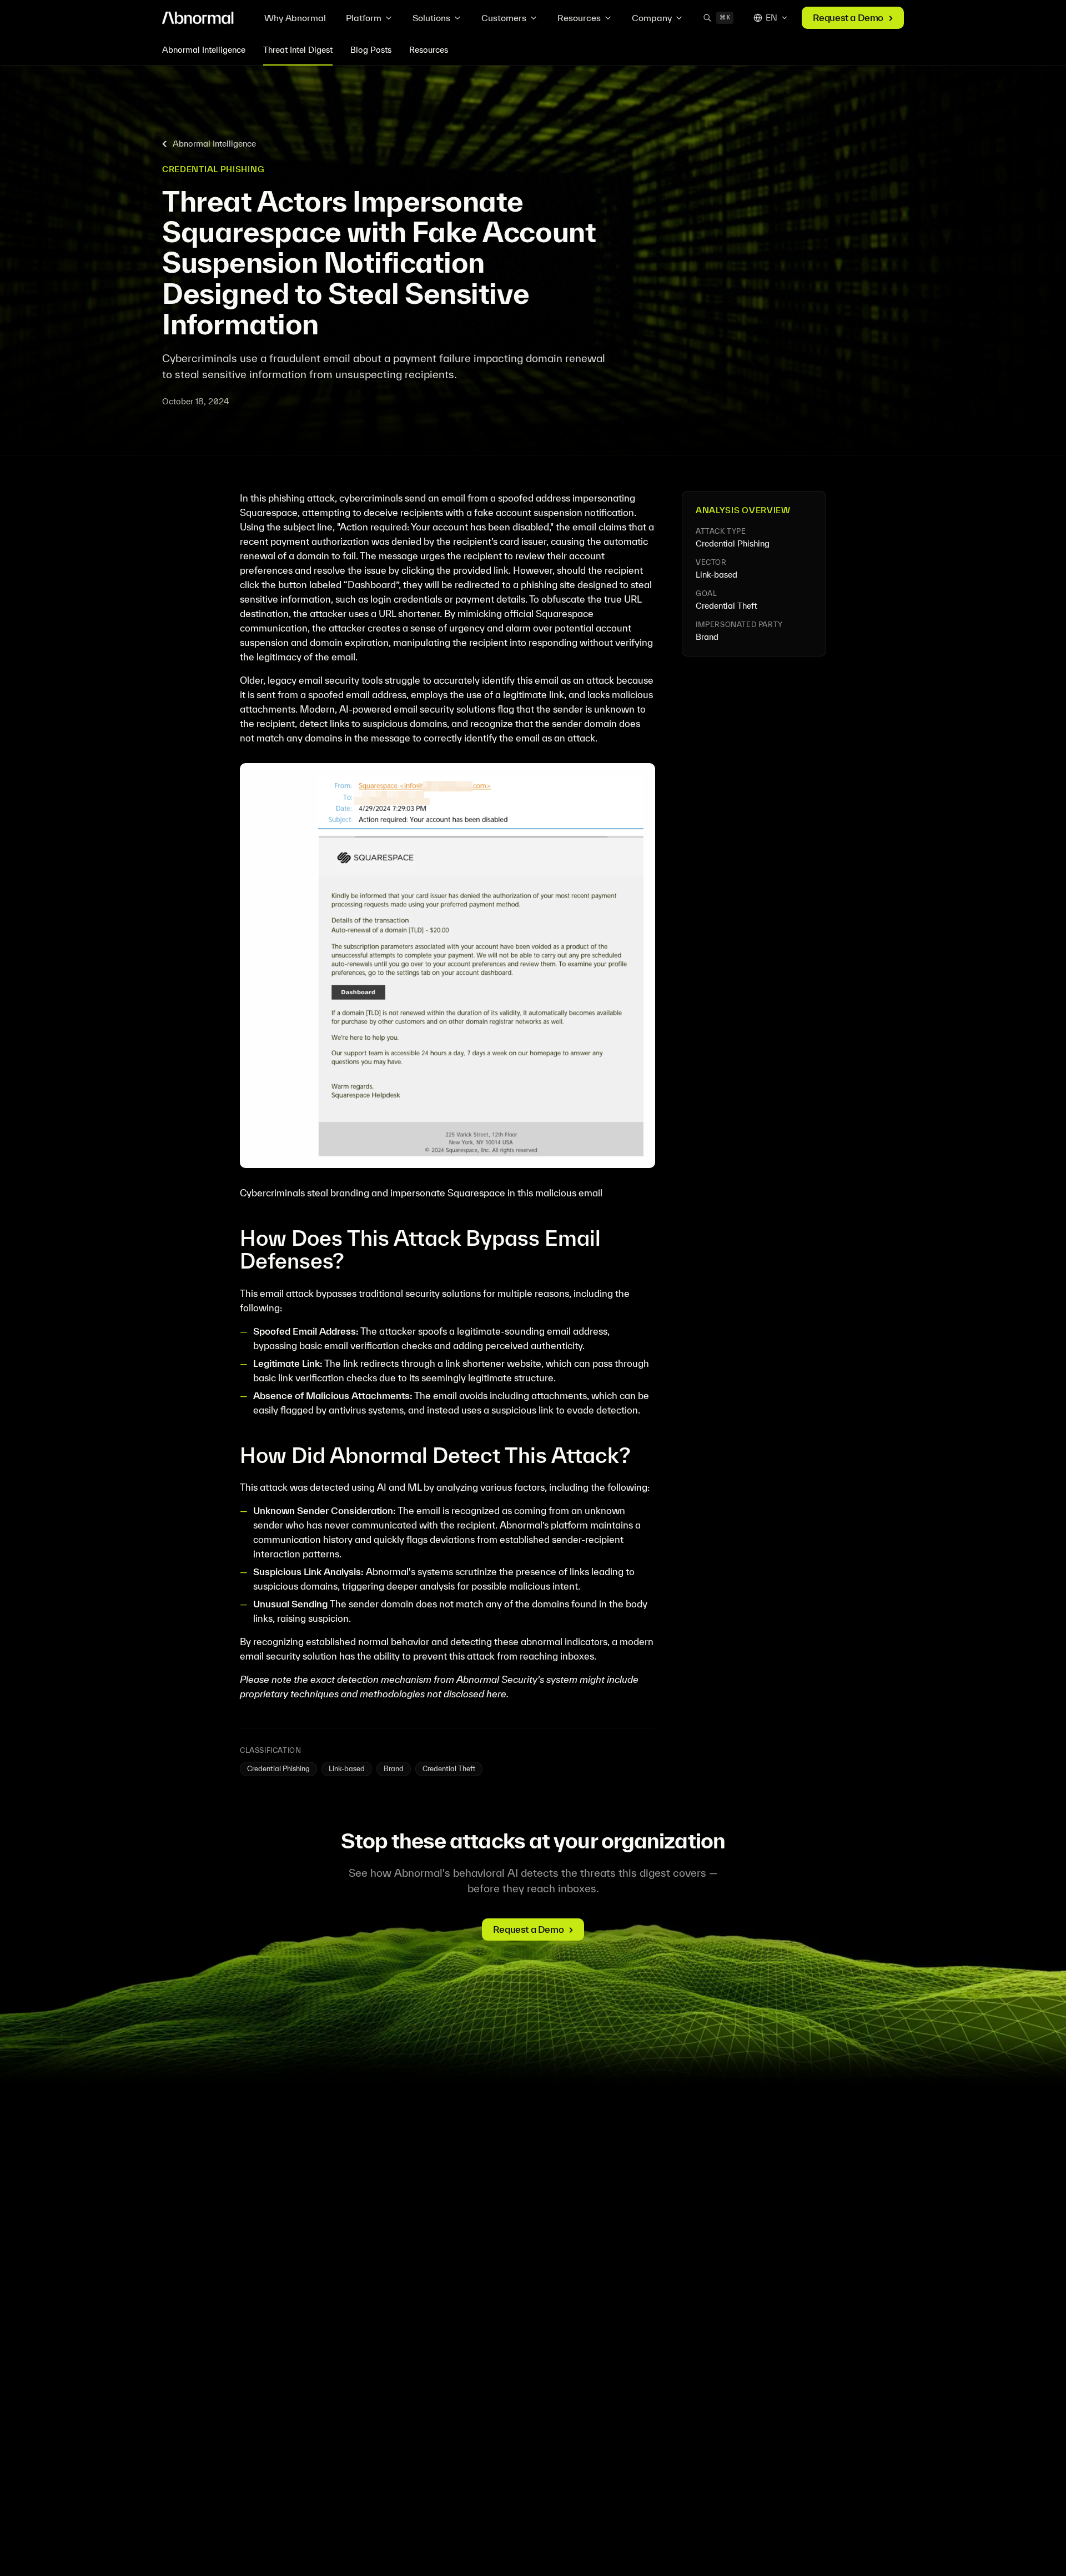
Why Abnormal (295, 18)
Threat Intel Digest (298, 50)
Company (652, 18)
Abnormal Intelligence (204, 50)
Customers (504, 18)
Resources (579, 18)
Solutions (431, 18)
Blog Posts (371, 50)
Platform (364, 18)
